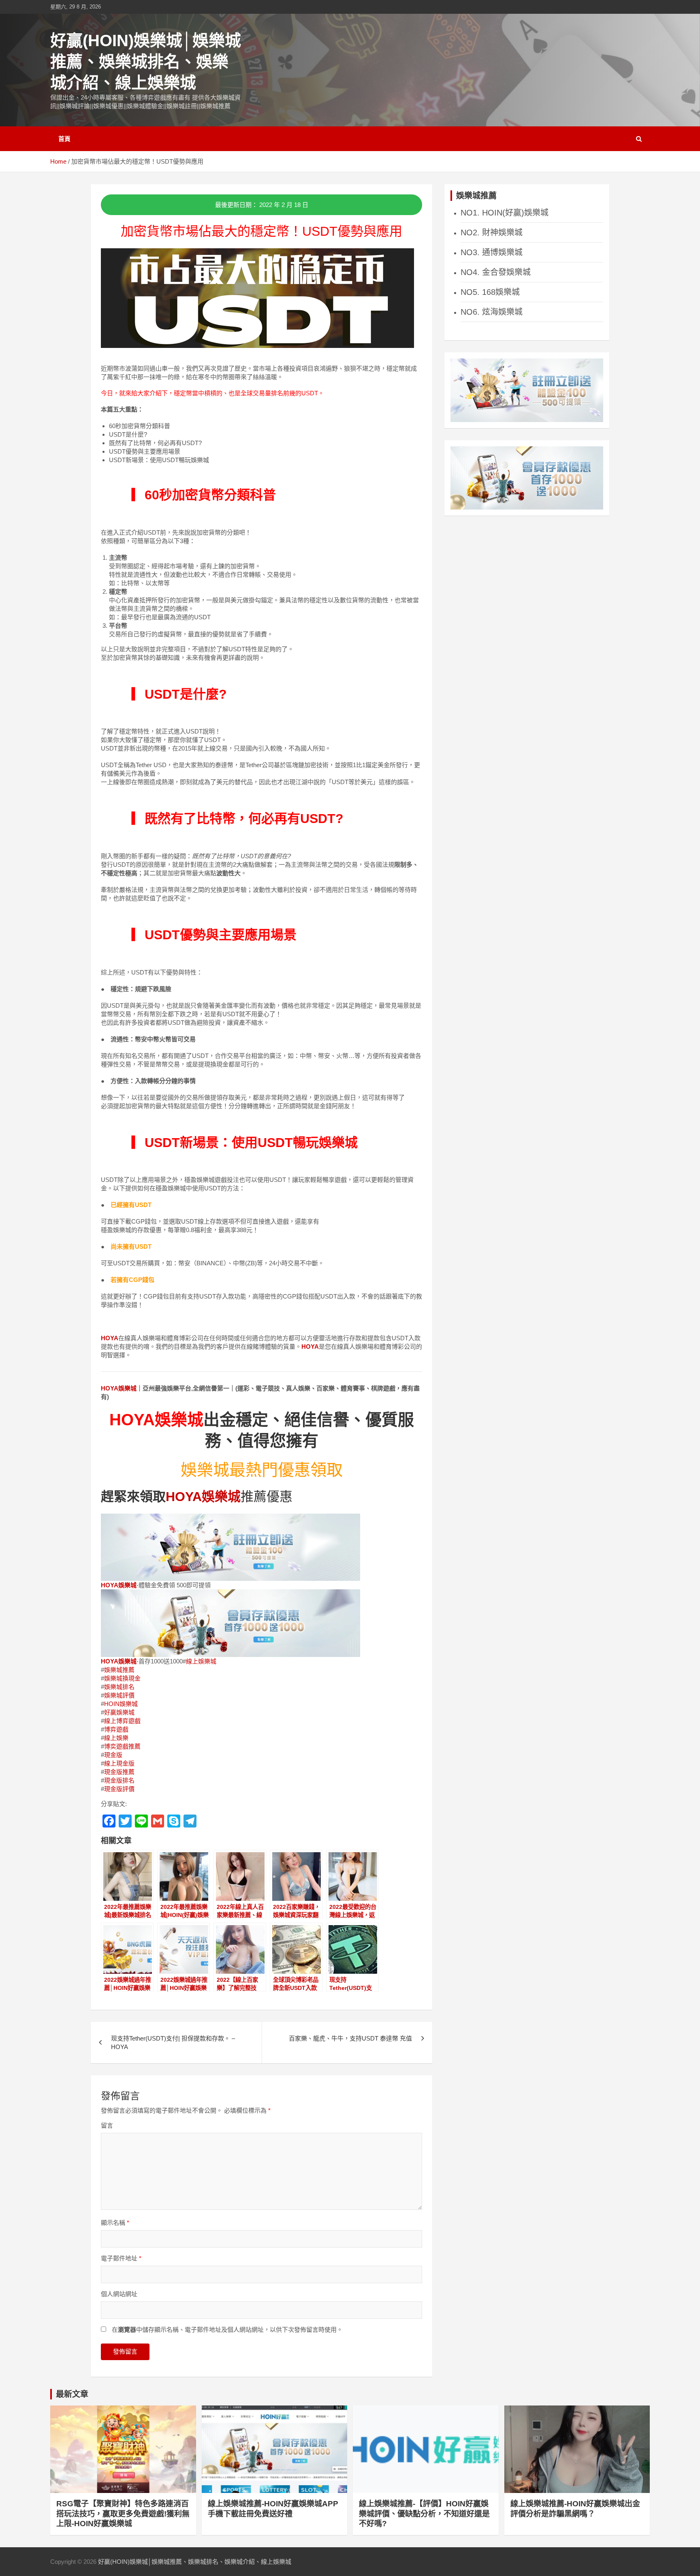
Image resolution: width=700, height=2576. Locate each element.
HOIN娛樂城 (121, 1704)
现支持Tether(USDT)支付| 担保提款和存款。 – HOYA (173, 2043)
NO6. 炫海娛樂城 (492, 312)
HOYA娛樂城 (119, 1388)
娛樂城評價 (119, 1695)
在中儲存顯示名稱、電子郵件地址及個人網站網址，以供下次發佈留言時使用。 (227, 2330)
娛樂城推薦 (119, 1670)
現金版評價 (119, 1789)
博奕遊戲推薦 (122, 1746)
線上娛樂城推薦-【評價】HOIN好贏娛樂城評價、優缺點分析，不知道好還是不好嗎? (424, 2514)
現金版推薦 (119, 1772)
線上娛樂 (116, 1738)
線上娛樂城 (201, 1661)
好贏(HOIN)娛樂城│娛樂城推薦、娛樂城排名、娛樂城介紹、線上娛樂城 (146, 62)
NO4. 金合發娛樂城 (496, 272)
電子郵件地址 (121, 2258)
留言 (107, 2125)
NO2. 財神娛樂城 (492, 232)
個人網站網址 (119, 2294)
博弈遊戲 (116, 1729)
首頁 (64, 139)
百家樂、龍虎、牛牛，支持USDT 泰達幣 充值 (350, 2038)
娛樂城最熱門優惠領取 (262, 1470)
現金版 (113, 1755)
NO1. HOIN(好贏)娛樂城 (505, 213)
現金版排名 (119, 1780)
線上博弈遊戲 (122, 1721)
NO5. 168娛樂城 (490, 292)
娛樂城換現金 (122, 1678)
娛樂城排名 (119, 1687)
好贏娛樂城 (119, 1712)
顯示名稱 (115, 2223)
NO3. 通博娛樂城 (492, 252)
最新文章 (72, 2394)
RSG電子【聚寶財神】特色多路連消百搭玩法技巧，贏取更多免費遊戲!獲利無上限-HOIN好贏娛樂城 (123, 2514)
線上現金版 (119, 1763)
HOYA (110, 1338)
